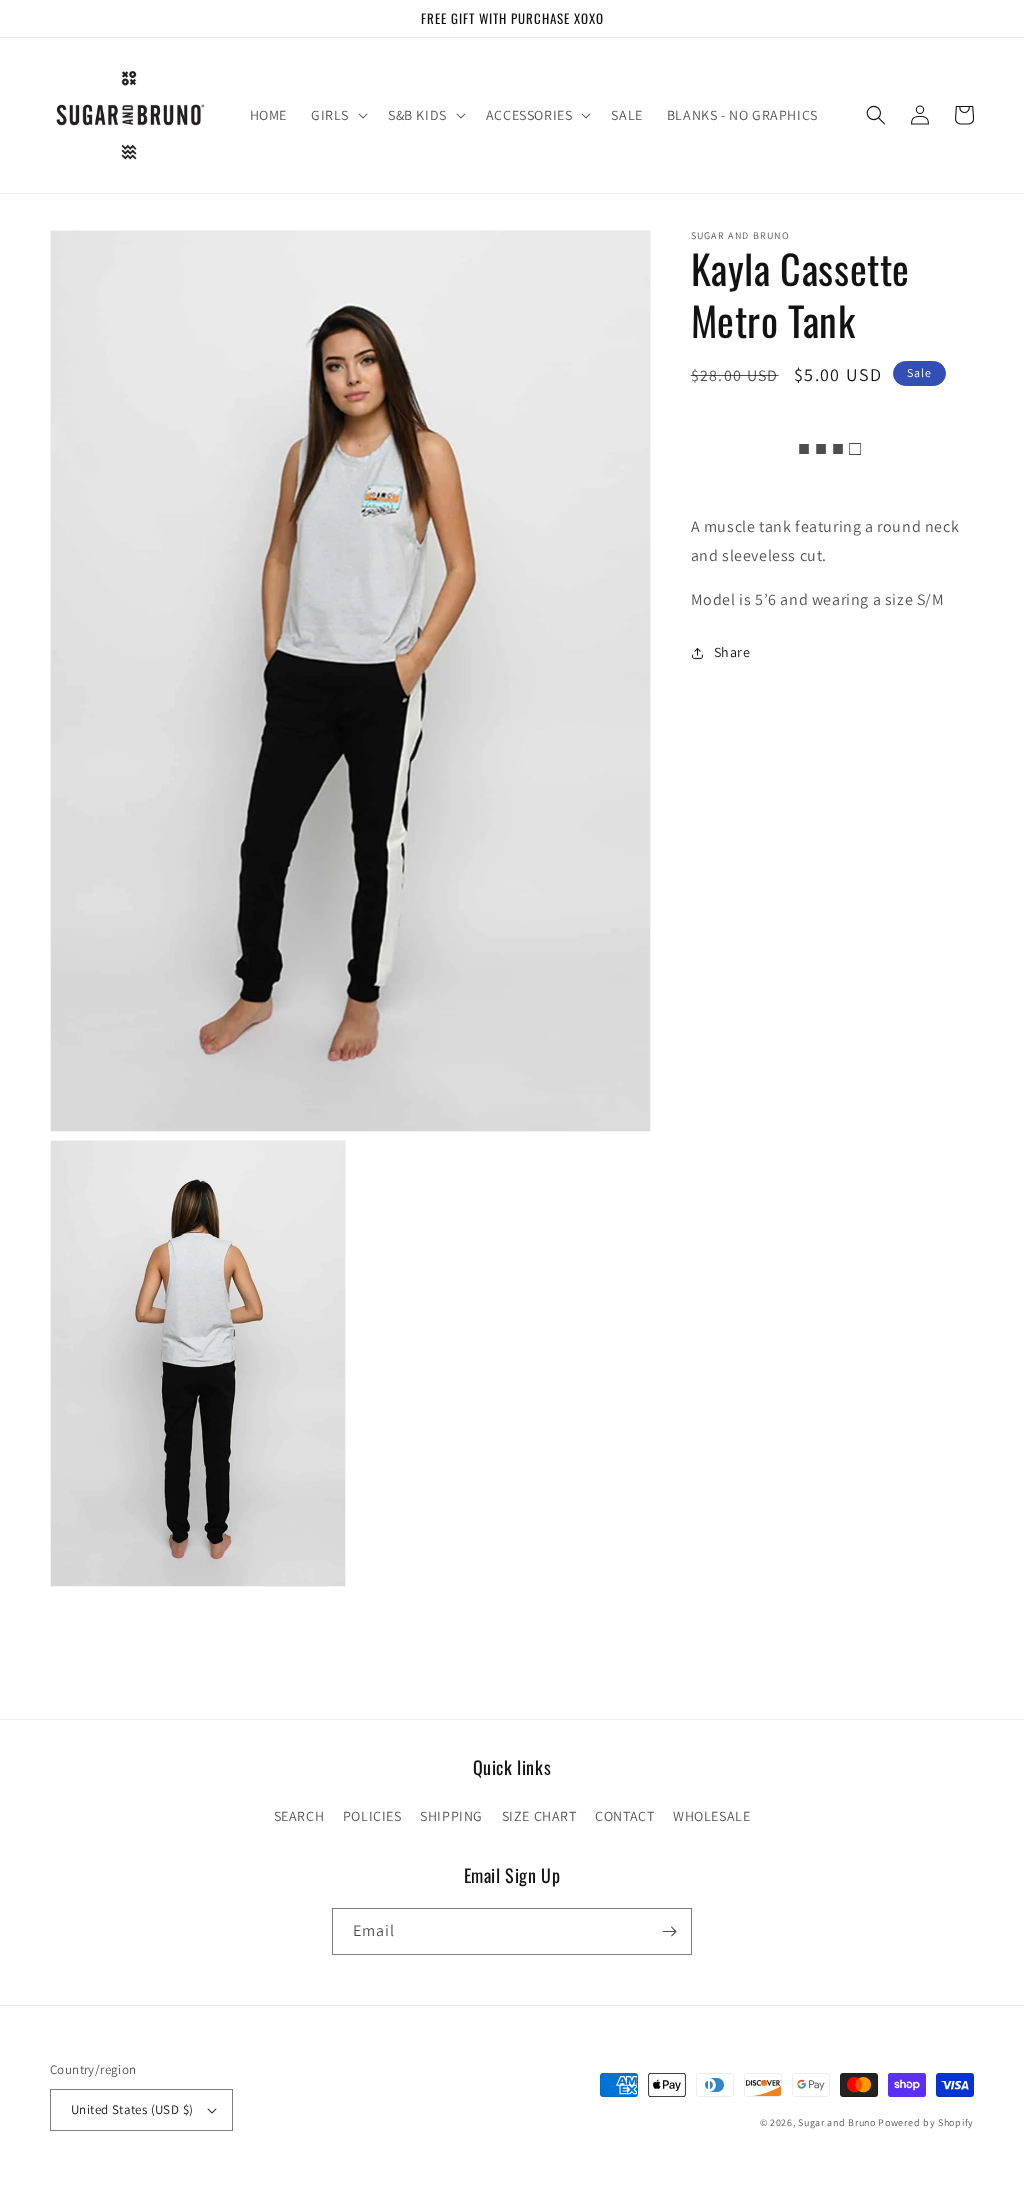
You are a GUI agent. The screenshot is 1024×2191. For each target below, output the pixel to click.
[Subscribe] (669, 1931)
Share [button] (732, 652)
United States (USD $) (132, 2109)
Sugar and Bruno (837, 2122)
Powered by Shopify (926, 2122)
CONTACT (624, 1816)
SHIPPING (451, 1816)
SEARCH (299, 1816)
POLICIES (372, 1816)
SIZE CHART (539, 1816)
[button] (337, 115)
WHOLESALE (711, 1816)
